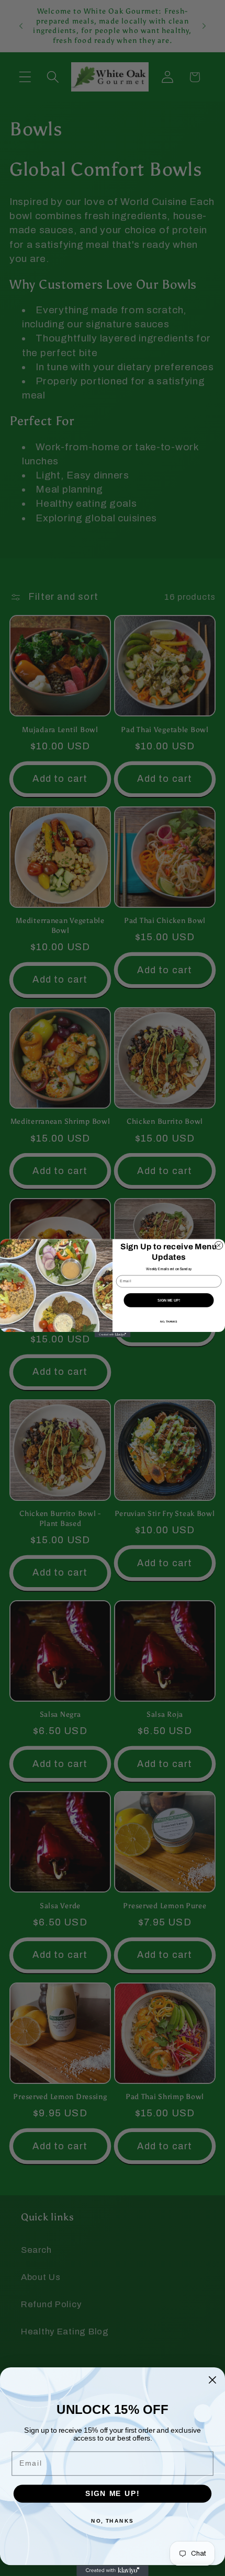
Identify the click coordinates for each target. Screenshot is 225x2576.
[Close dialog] (218, 1245)
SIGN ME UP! (169, 1300)
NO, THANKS (168, 1321)
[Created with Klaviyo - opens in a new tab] (113, 1335)
